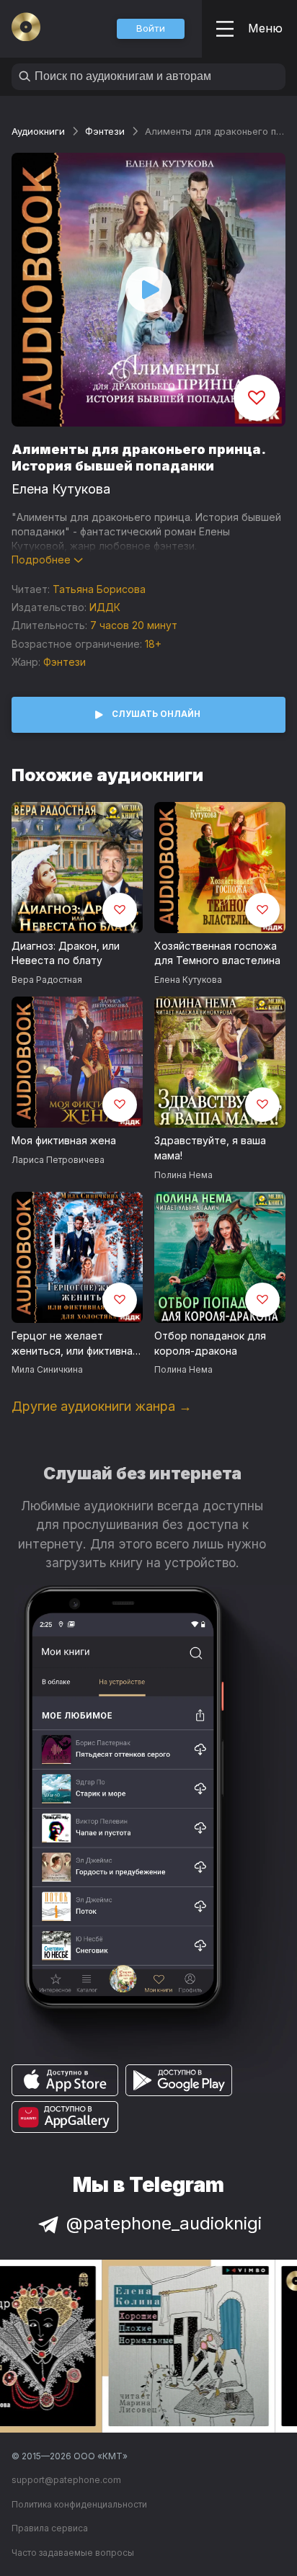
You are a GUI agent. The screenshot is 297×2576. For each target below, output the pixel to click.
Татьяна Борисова (99, 589)
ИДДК (105, 607)
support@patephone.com (66, 2480)
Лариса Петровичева (58, 1160)
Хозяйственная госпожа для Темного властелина (217, 953)
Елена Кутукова (61, 489)
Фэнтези (105, 131)
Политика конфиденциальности (79, 2504)
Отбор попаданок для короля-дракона (210, 1343)
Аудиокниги (38, 131)
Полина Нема (183, 1175)
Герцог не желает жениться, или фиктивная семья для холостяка (75, 1344)
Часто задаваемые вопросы (73, 2553)
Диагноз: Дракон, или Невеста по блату (66, 953)
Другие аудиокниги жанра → (102, 1406)
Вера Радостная (47, 980)
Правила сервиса (50, 2528)
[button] (151, 29)
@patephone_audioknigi (164, 2223)
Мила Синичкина (47, 1369)
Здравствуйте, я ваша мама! (210, 1148)
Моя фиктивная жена (64, 1140)
